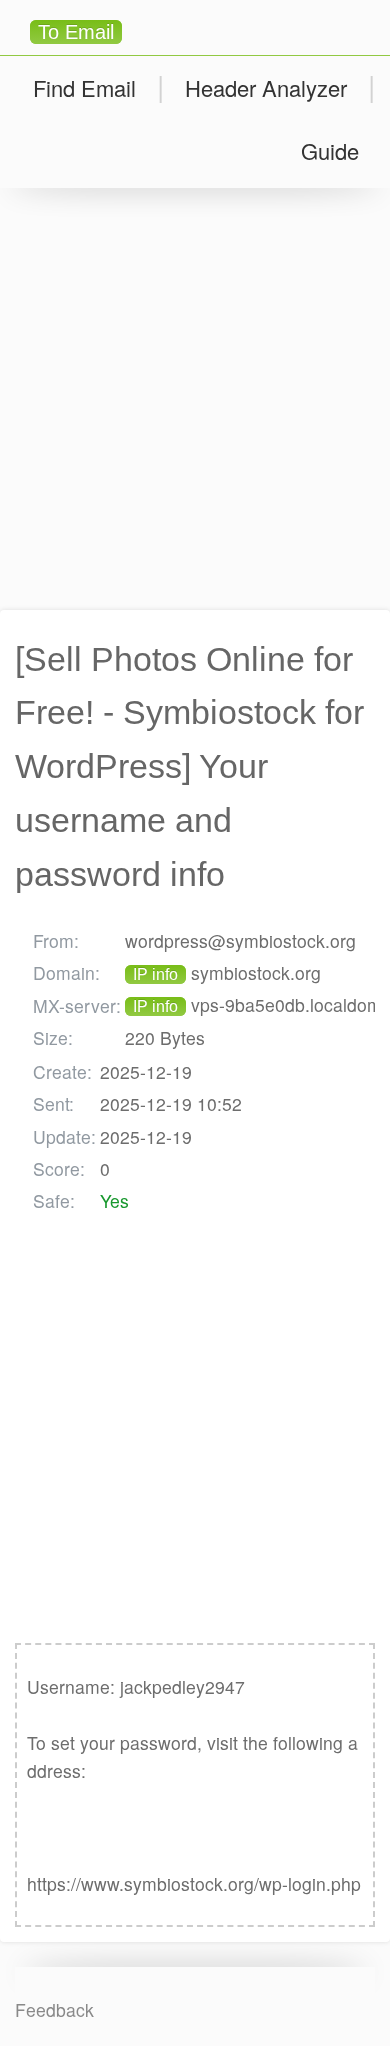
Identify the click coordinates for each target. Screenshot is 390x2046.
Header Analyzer (266, 87)
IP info (155, 974)
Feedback (54, 2009)
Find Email (84, 87)
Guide (330, 150)
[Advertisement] (195, 399)
